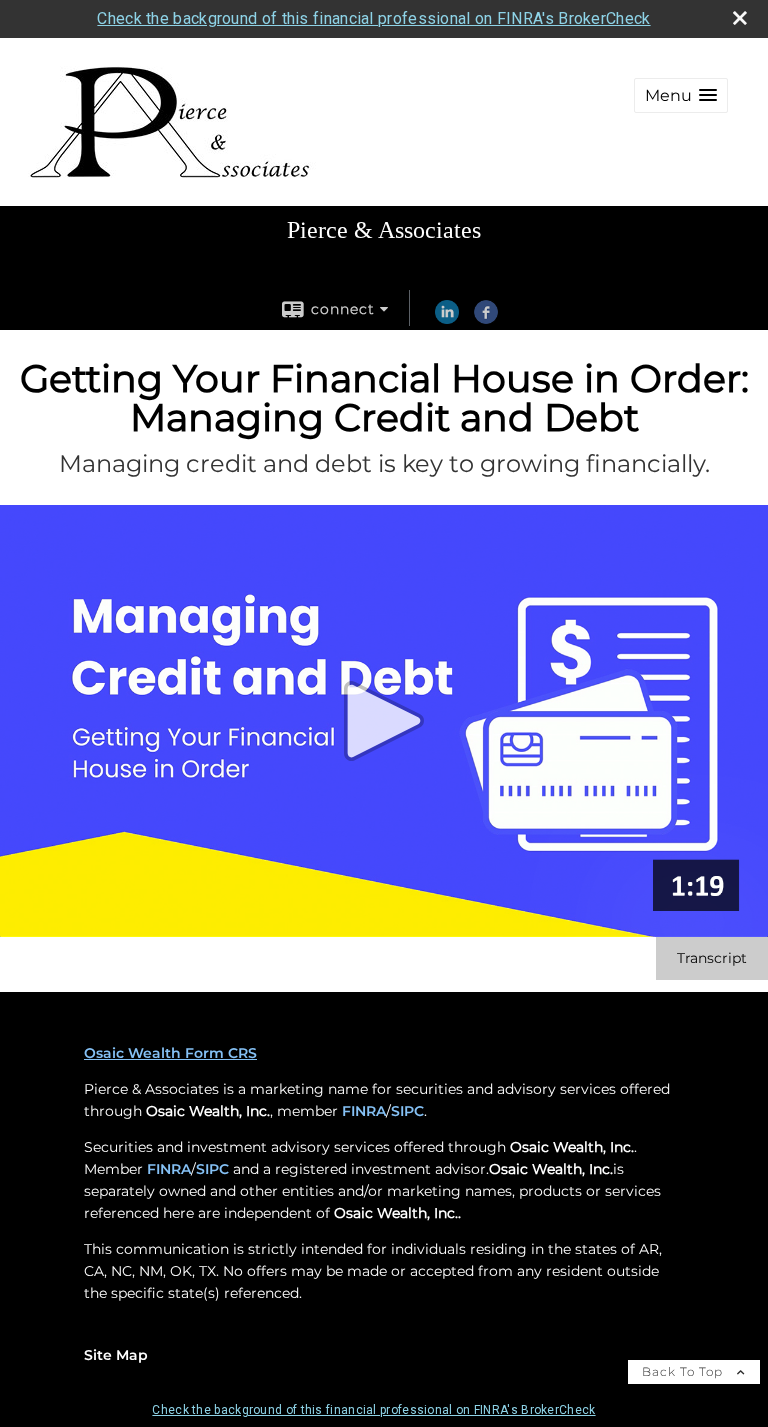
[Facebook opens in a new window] (486, 319)
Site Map (116, 1355)
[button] (681, 95)
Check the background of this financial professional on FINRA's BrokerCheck (373, 18)
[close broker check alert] (740, 18)
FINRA (364, 1111)
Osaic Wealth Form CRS (170, 1053)
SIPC (407, 1111)
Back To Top (684, 1371)
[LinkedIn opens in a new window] (447, 319)
